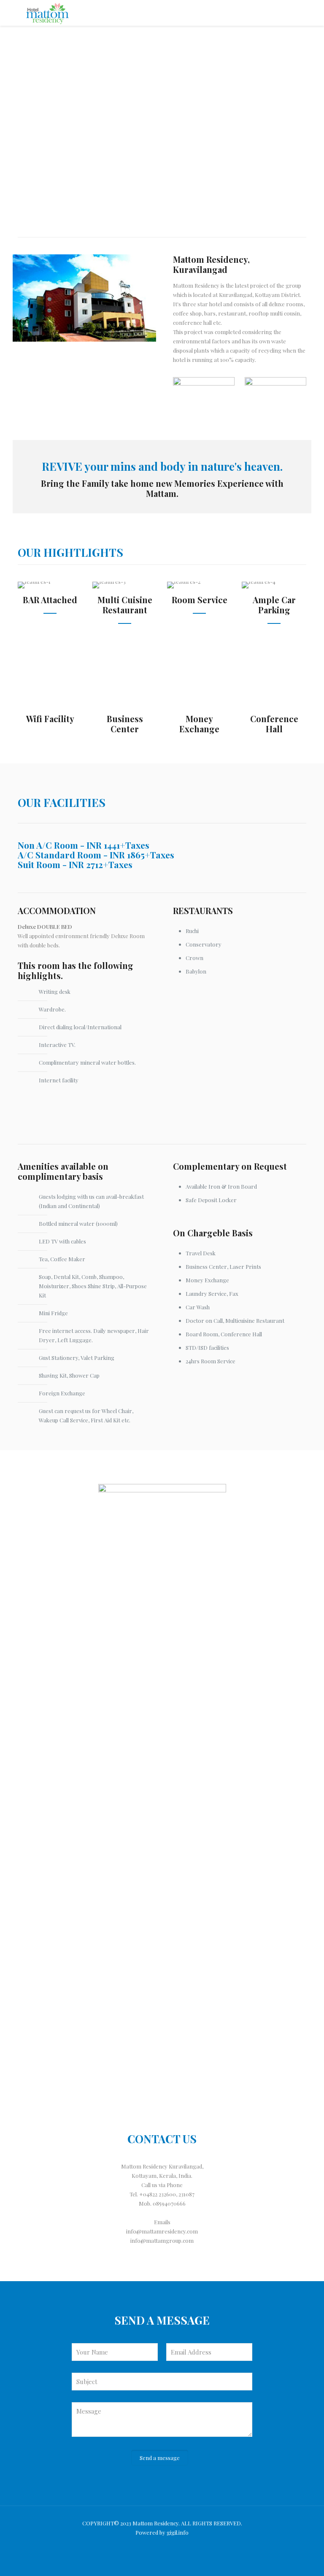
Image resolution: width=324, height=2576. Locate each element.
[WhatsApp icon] (151, 2546)
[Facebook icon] (162, 2546)
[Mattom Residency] (47, 13)
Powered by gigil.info (162, 2532)
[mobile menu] (293, 13)
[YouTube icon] (174, 2546)
